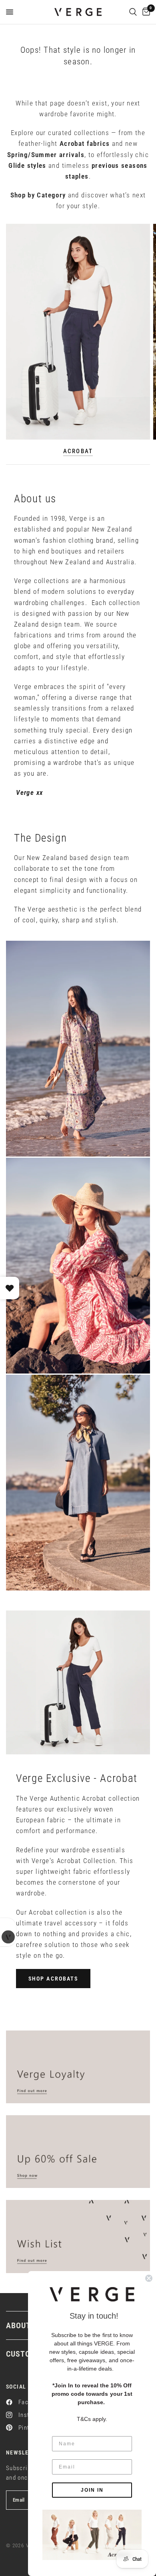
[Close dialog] (149, 2278)
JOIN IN (92, 2490)
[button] (53, 1979)
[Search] (133, 12)
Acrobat (78, 451)
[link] (92, 2535)
